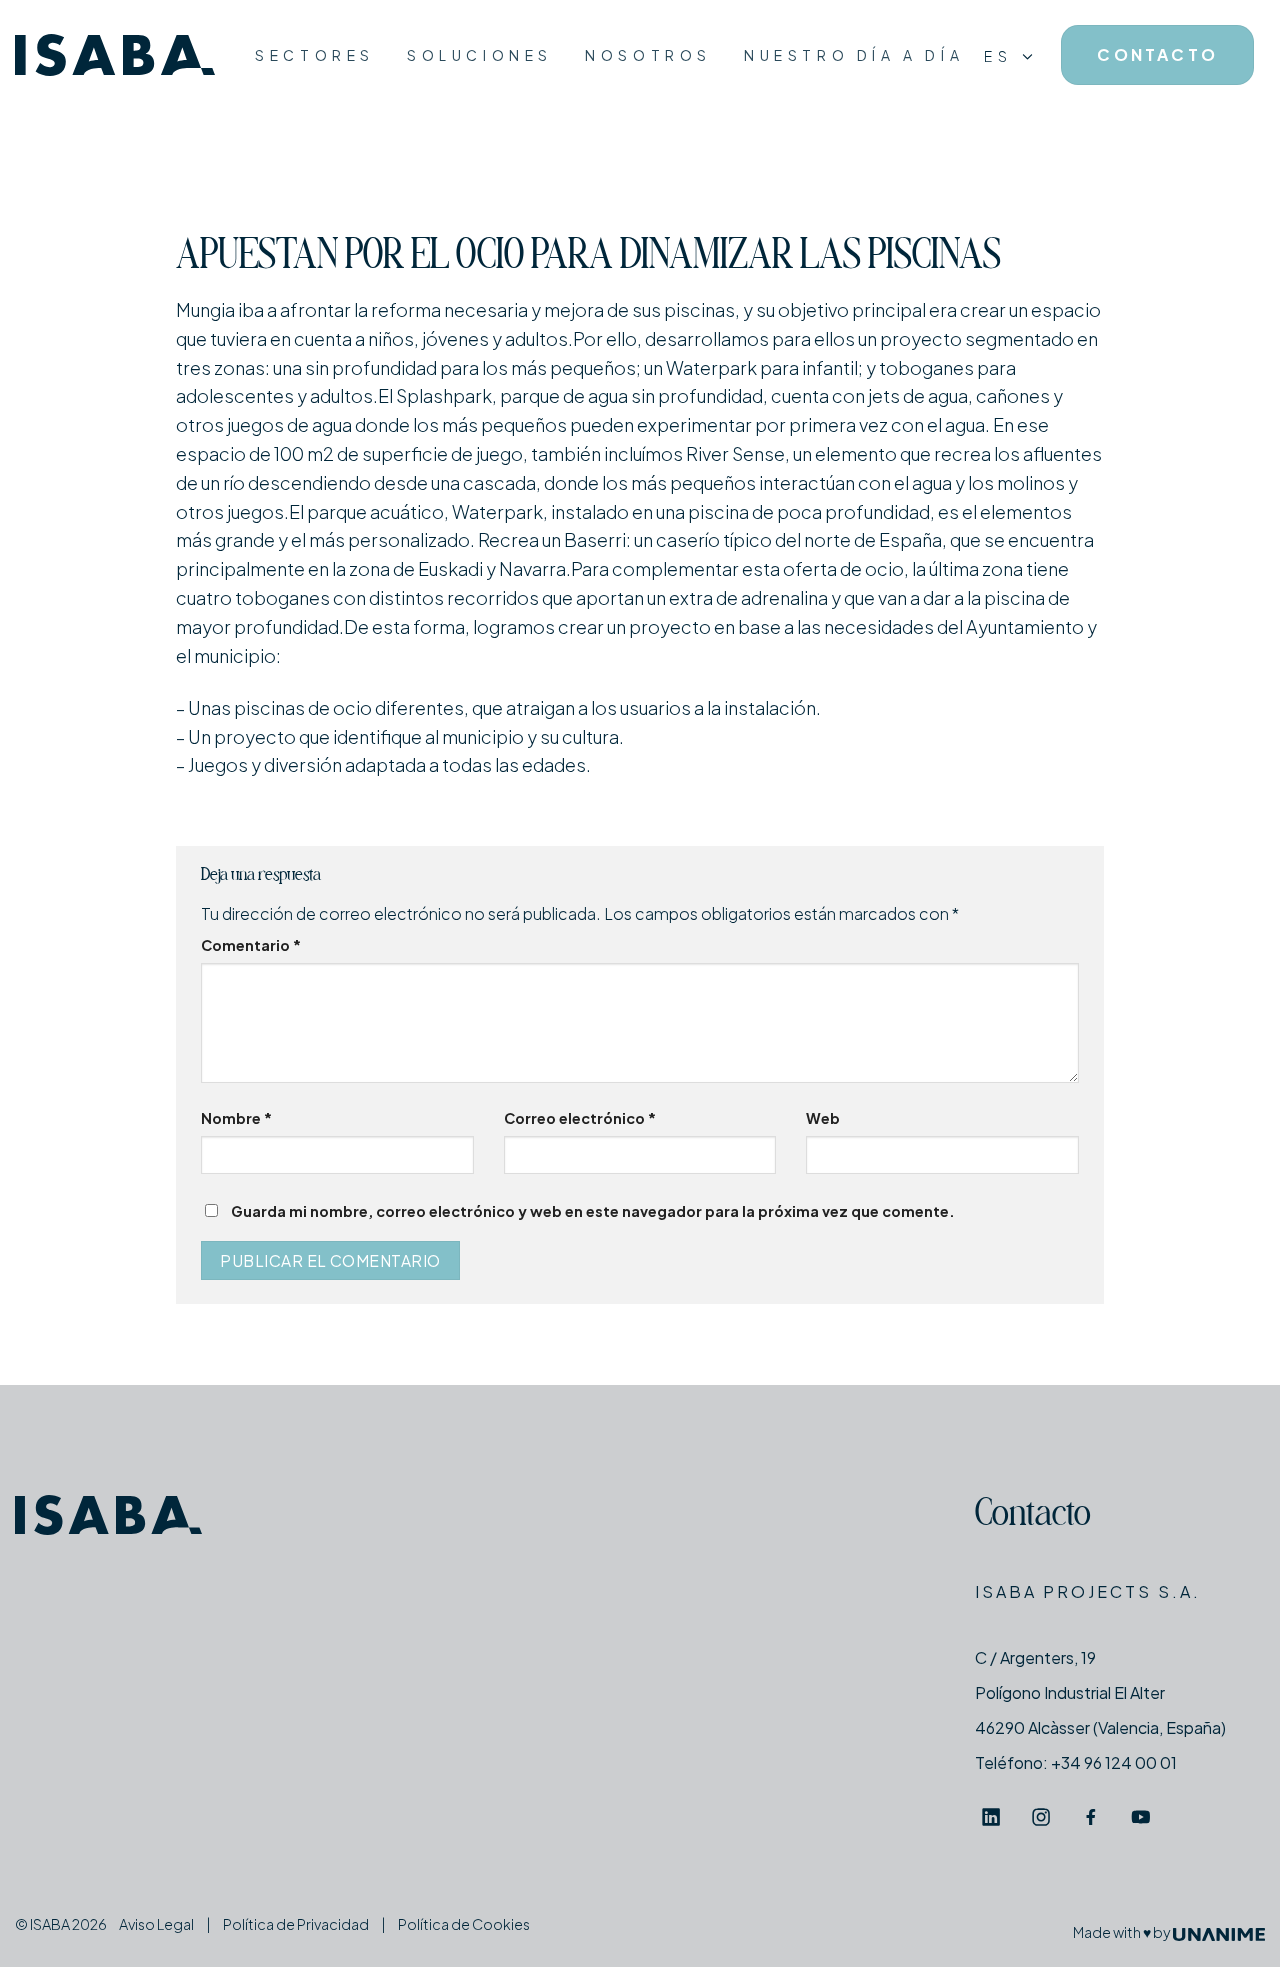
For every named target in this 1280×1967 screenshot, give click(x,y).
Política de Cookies (464, 1924)
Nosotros (648, 55)
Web (823, 1118)
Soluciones (480, 55)
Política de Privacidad (296, 1924)
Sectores (315, 55)
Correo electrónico (580, 1118)
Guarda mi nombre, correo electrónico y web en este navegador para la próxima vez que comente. (593, 1211)
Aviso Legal (156, 1924)
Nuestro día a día (854, 55)
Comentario (251, 945)
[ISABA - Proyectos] (115, 55)
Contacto (1033, 1516)
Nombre (236, 1118)
